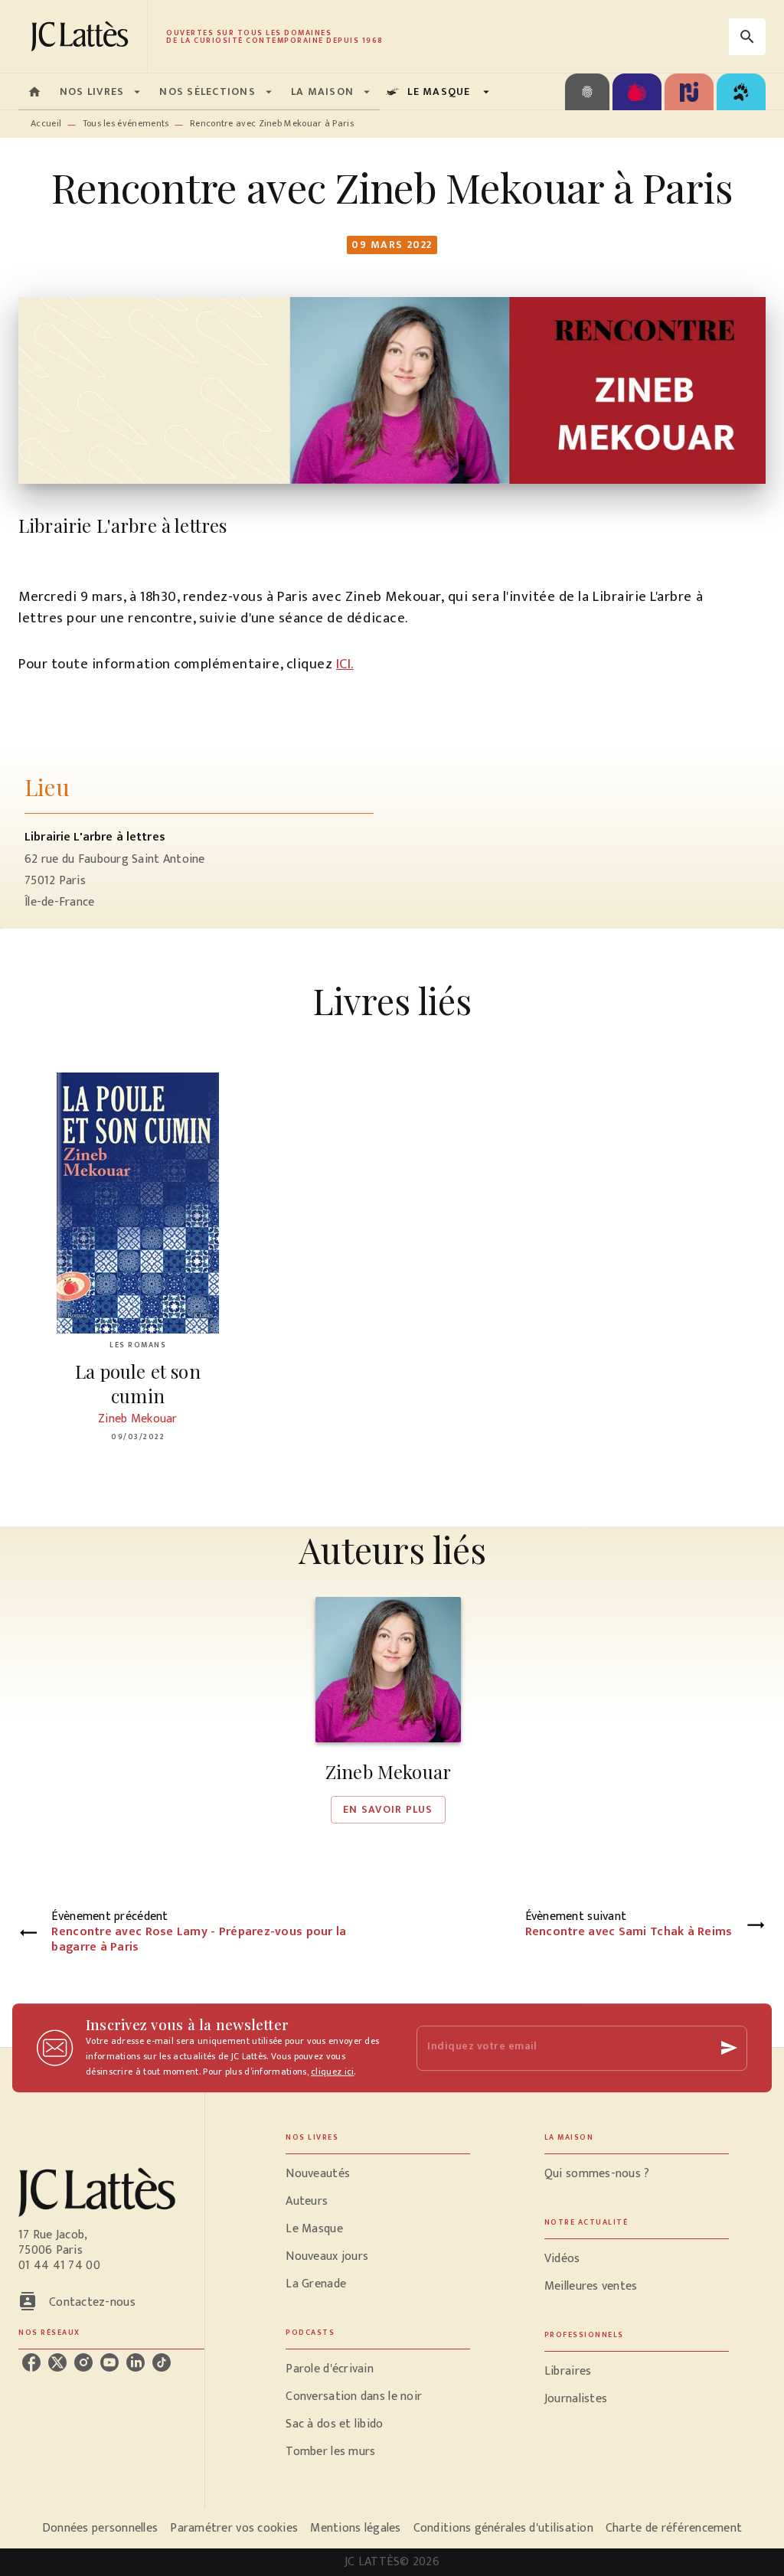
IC (342, 664)
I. (351, 664)
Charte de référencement (674, 2528)
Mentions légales (355, 2528)
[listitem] (31, 2362)
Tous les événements (126, 123)
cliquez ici (332, 2072)
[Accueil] (83, 36)
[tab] (34, 92)
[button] (388, 1710)
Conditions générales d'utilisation (503, 2528)
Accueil (46, 123)
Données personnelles (100, 2528)
